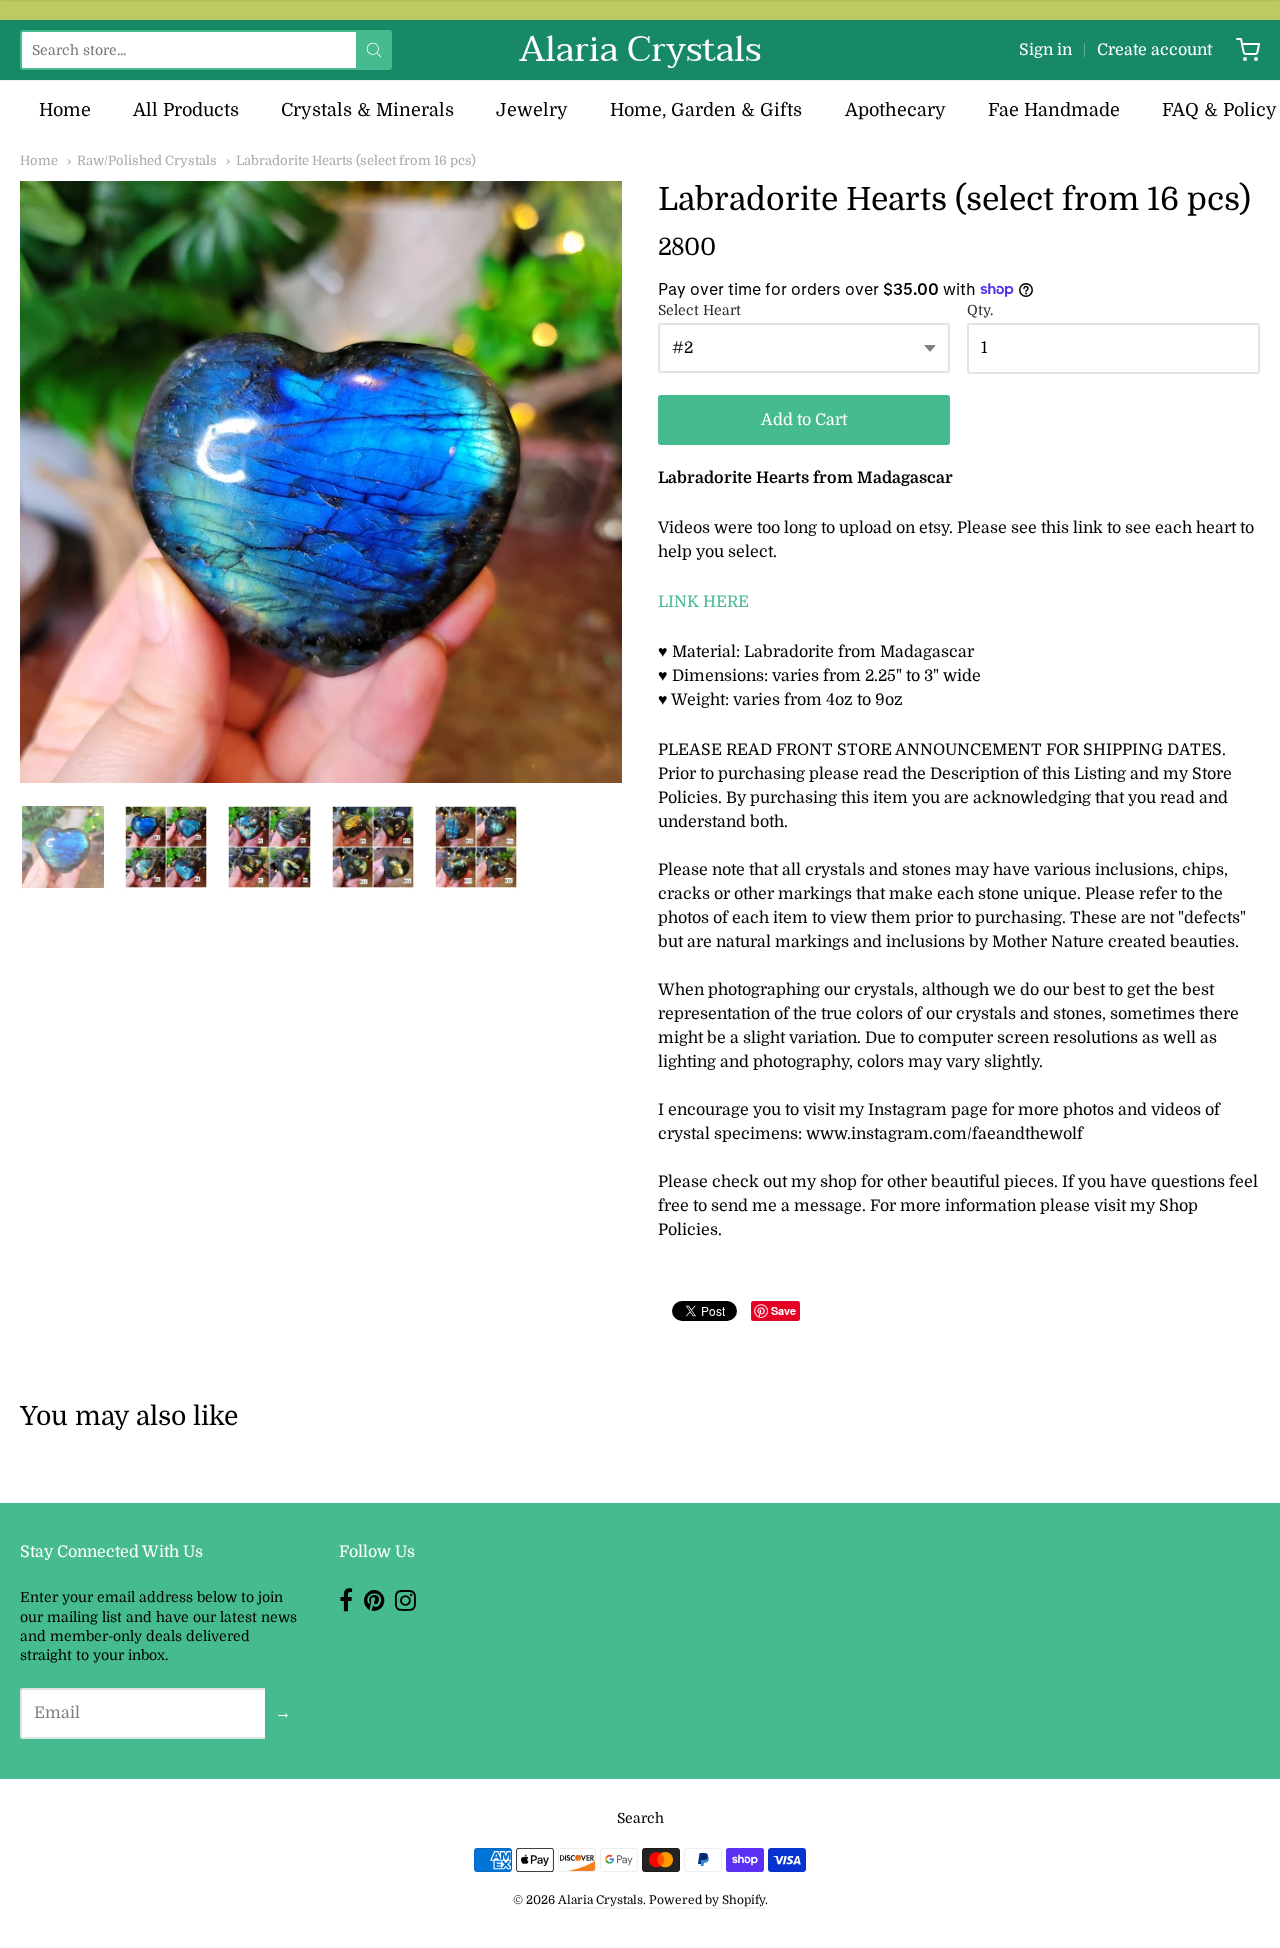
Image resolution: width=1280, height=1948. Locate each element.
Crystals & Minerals (367, 110)
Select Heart (699, 310)
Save (783, 1310)
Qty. (980, 310)
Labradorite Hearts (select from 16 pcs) (356, 160)
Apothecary (895, 110)
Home (65, 110)
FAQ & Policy (1219, 110)
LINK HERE (703, 602)
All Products (186, 110)
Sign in (1045, 50)
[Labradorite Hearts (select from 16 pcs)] (63, 847)
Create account (1154, 50)
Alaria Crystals (640, 50)
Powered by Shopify (707, 1900)
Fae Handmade (1054, 110)
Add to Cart (804, 420)
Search (640, 1818)
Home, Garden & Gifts (706, 110)
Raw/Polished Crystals (147, 160)
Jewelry (532, 110)
